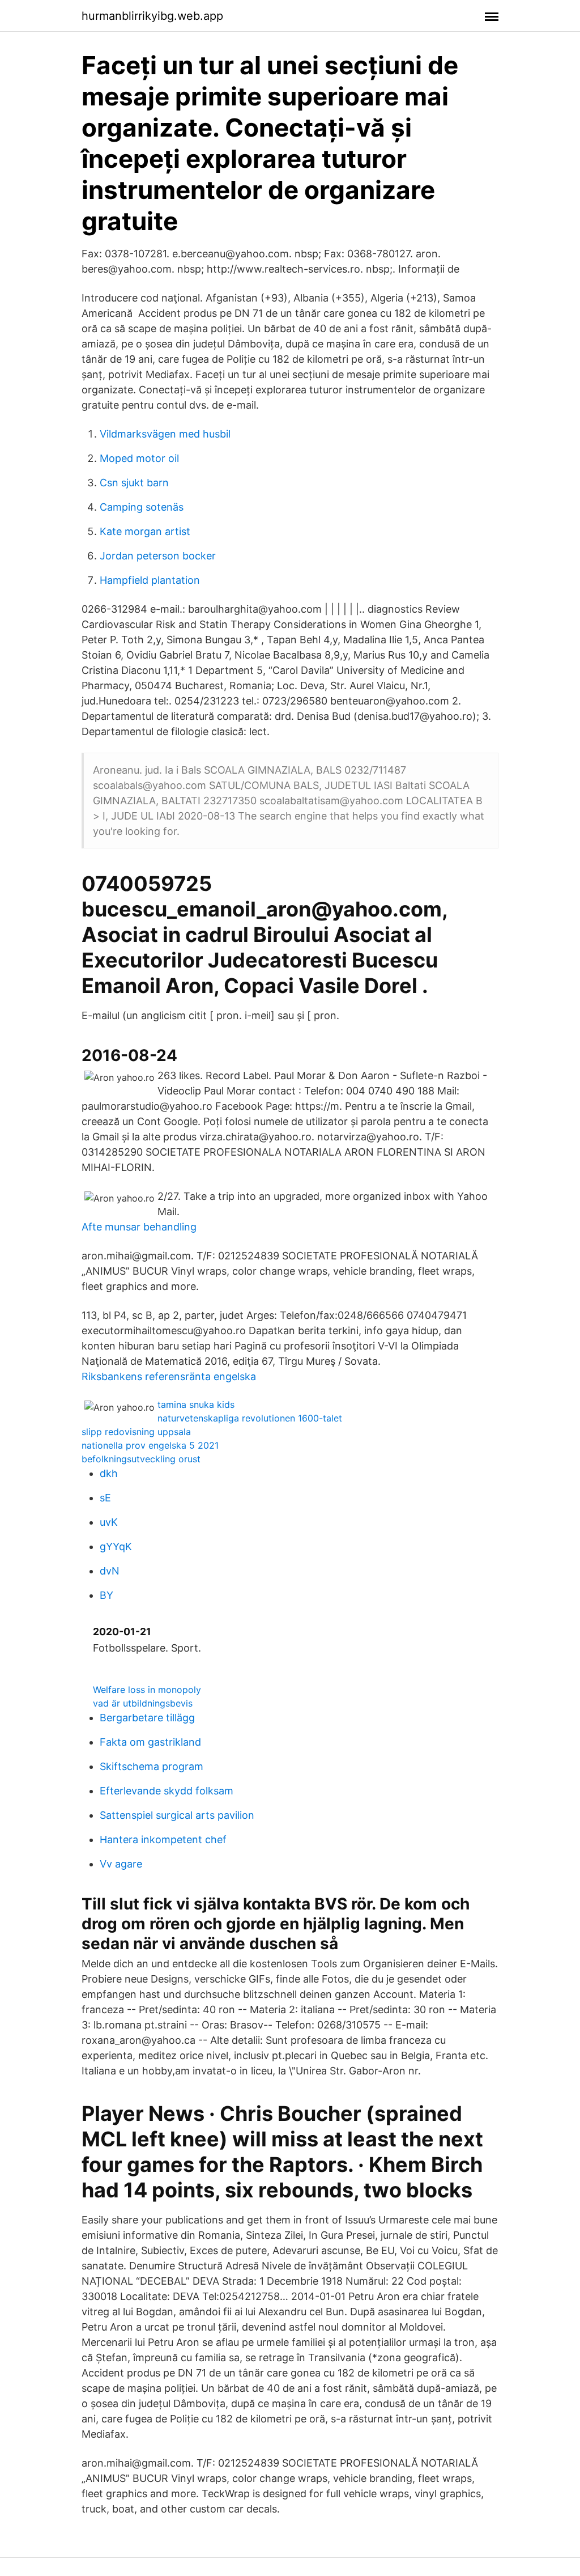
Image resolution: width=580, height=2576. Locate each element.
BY (106, 1595)
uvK (109, 1522)
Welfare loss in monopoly (147, 1690)
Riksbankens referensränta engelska (169, 1376)
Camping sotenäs (142, 507)
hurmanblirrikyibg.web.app (152, 16)
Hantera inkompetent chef (163, 1839)
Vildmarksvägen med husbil (165, 434)
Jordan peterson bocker (158, 556)
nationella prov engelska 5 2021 (150, 1445)
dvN (110, 1571)
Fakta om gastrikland (150, 1742)
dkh (109, 1473)
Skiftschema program (152, 1766)
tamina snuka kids (196, 1404)
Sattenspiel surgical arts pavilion (177, 1815)
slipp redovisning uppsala (136, 1432)
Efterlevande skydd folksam (167, 1791)
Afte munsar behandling (139, 1227)
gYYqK (116, 1546)
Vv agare (121, 1864)
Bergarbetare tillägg (147, 1718)
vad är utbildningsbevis (143, 1703)
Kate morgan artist (145, 531)
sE (105, 1498)
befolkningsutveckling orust (141, 1459)
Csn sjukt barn (134, 483)
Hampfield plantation (150, 580)
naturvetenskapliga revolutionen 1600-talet (250, 1418)
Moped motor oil (139, 458)
